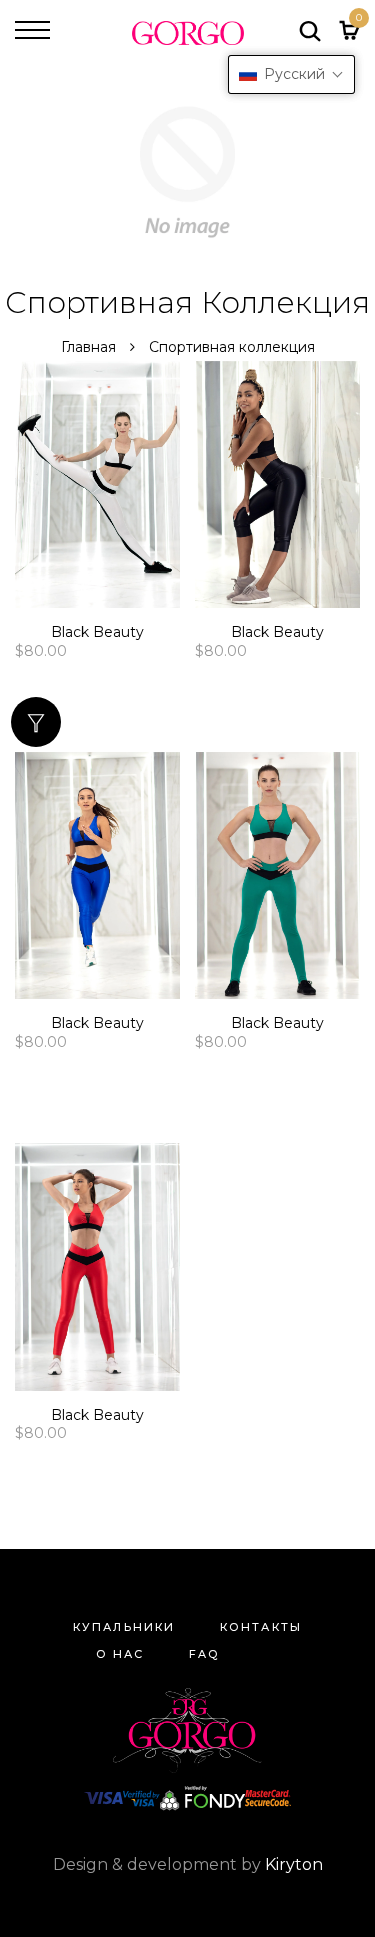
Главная (90, 347)
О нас (120, 1654)
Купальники (124, 1627)
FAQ (204, 1654)
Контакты (261, 1627)
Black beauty (97, 632)
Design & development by (188, 1864)
